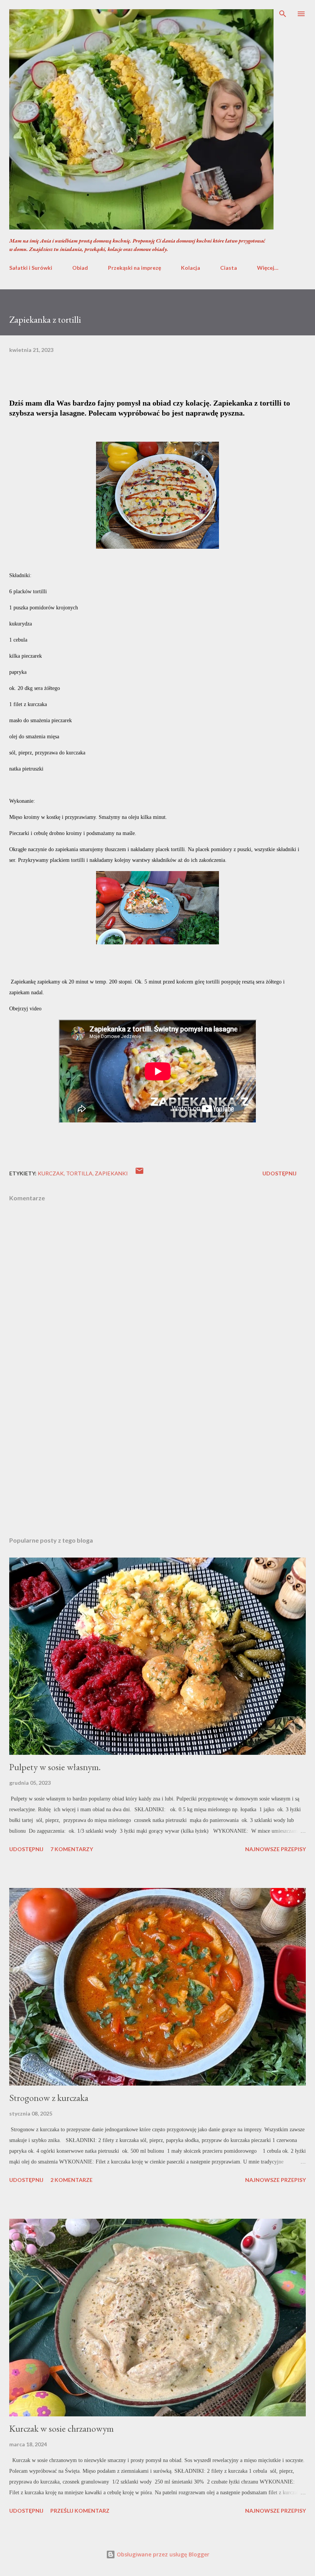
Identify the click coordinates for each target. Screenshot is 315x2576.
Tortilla (79, 1173)
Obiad (80, 268)
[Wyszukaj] (283, 14)
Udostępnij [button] (279, 1173)
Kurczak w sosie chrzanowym (61, 2428)
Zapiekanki (111, 1173)
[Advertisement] (157, 1458)
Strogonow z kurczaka (49, 2098)
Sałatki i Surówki (31, 268)
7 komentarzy (72, 1849)
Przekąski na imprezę (134, 268)
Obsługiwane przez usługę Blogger (162, 2554)
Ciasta (229, 268)
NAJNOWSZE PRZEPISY (275, 1849)
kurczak (51, 1173)
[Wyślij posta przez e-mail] (139, 1173)
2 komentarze (71, 2180)
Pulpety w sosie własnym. (55, 1767)
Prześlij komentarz (80, 2511)
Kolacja (191, 268)
